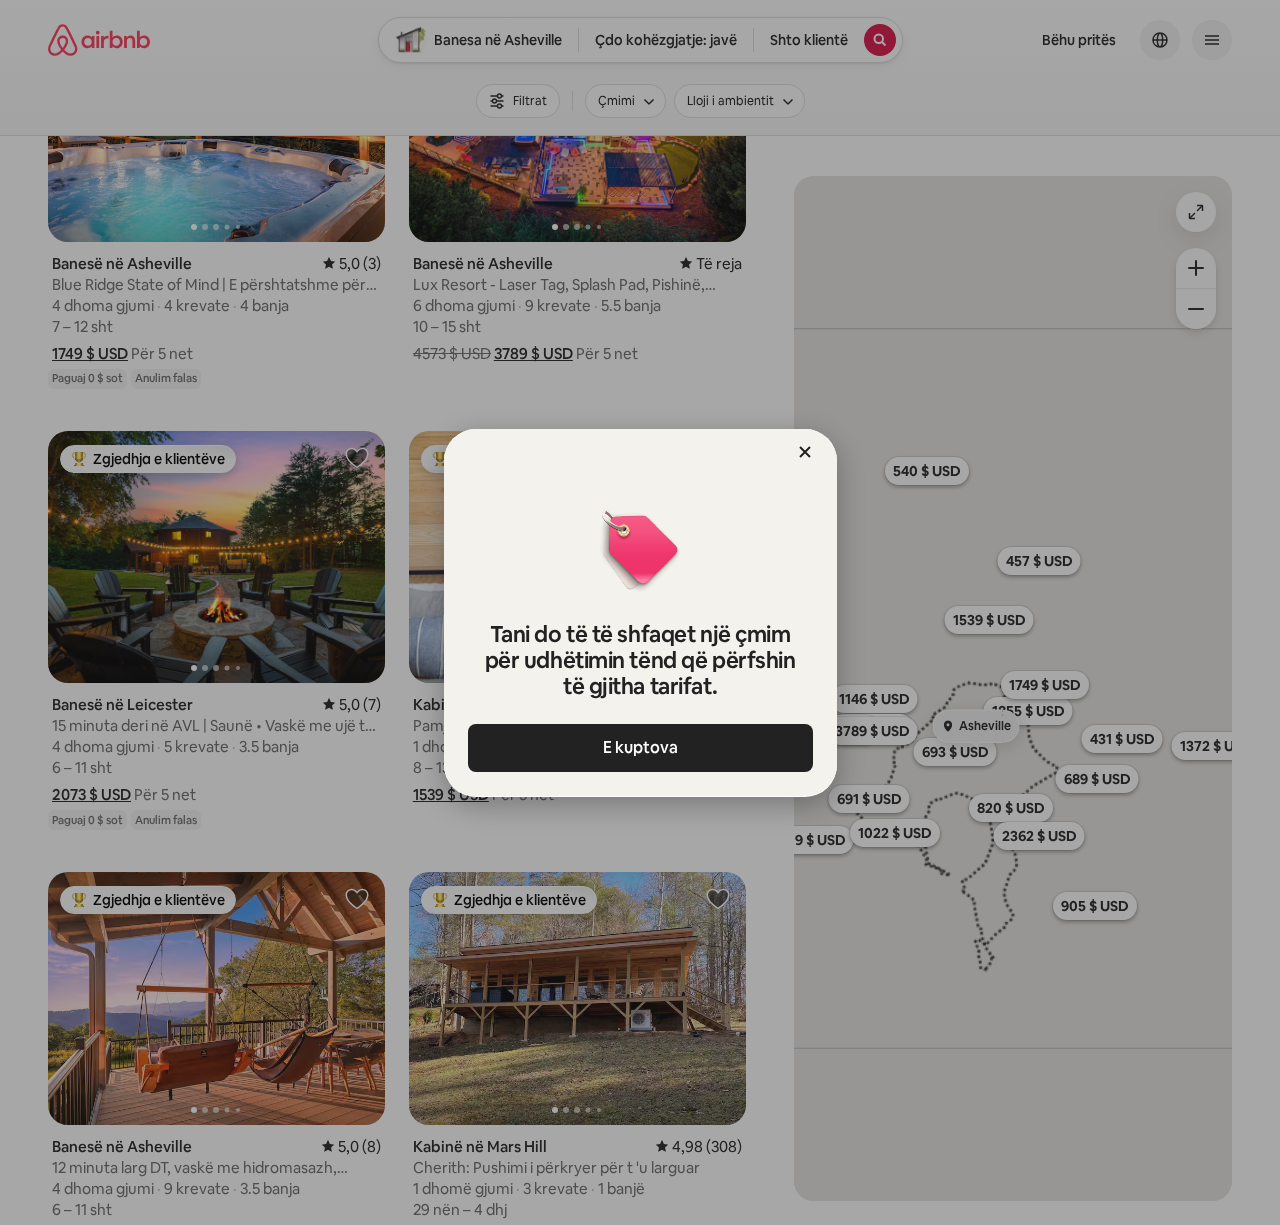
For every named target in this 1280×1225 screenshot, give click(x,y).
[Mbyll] (805, 452)
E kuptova (640, 747)
